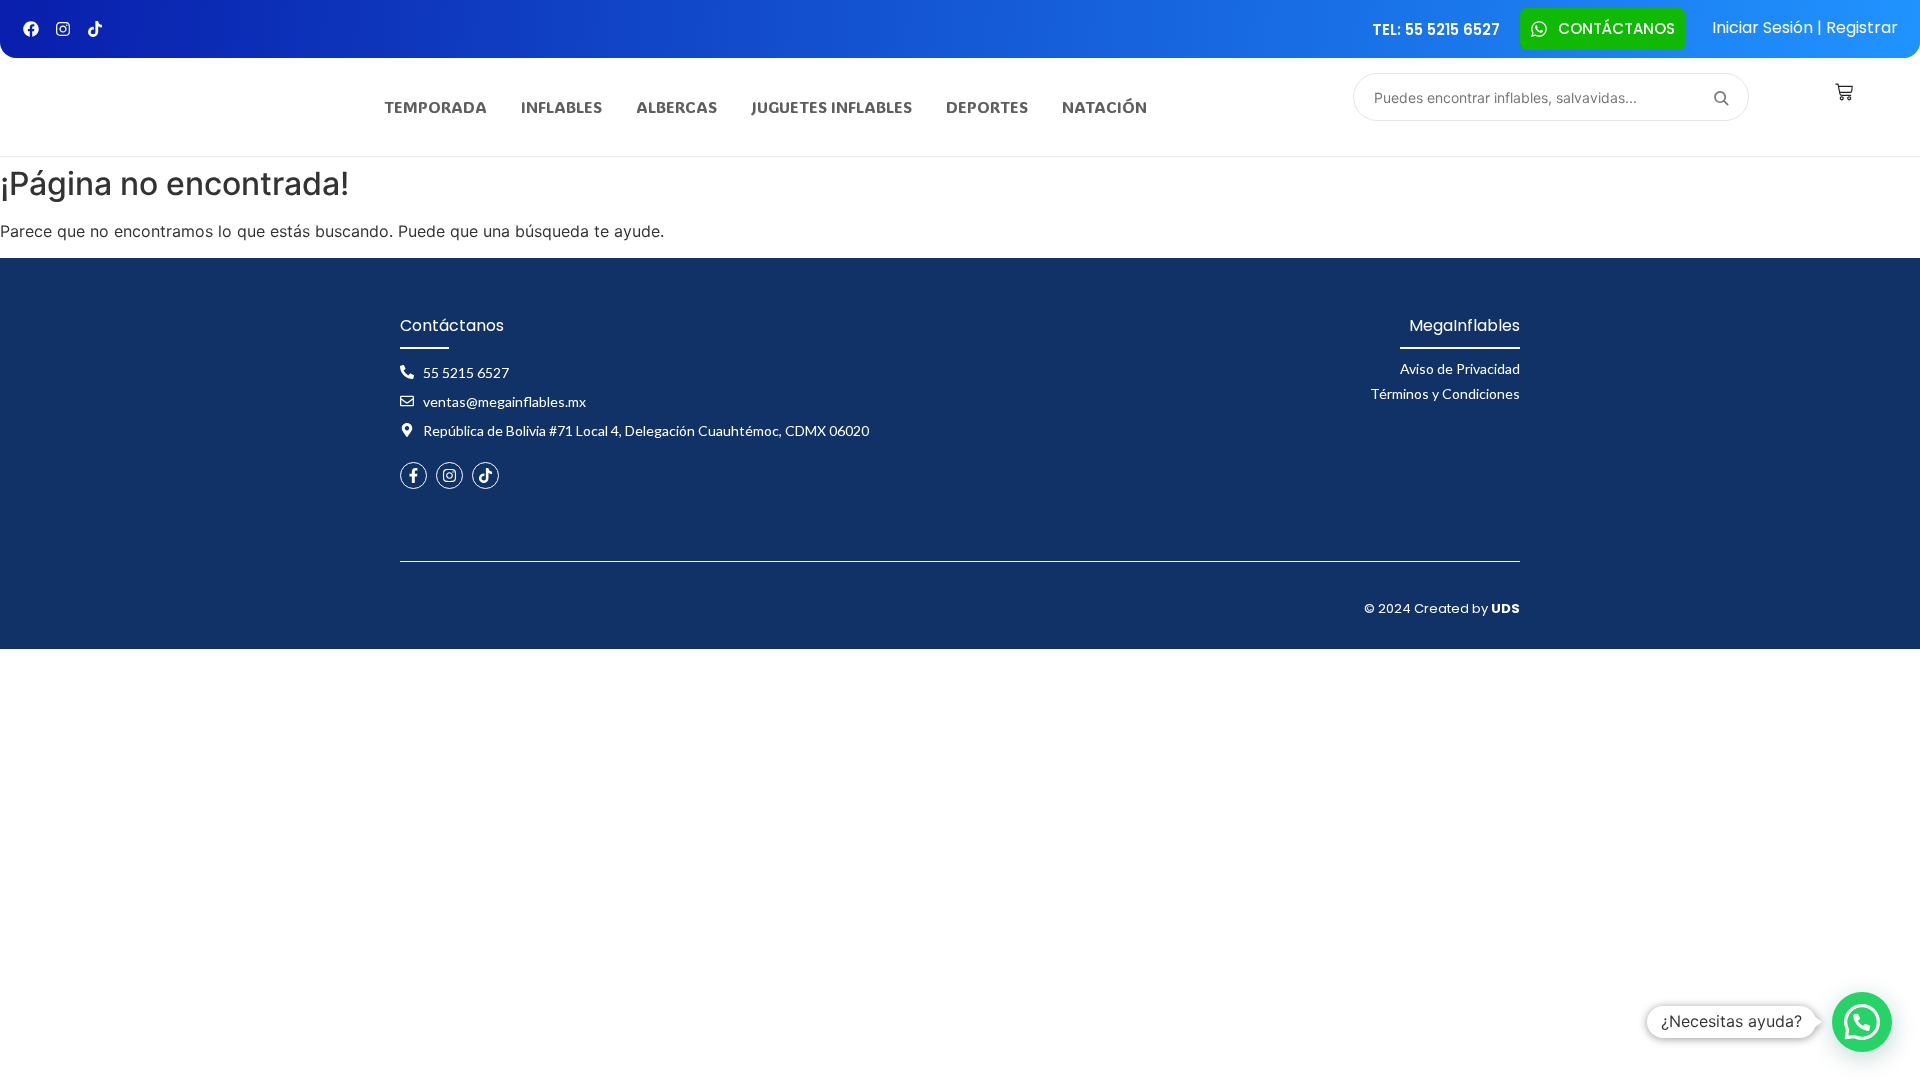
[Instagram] (63, 29)
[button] (1862, 1022)
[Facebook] (31, 29)
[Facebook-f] (413, 475)
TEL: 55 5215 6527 (1436, 29)
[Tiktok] (95, 29)
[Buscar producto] (1721, 97)
